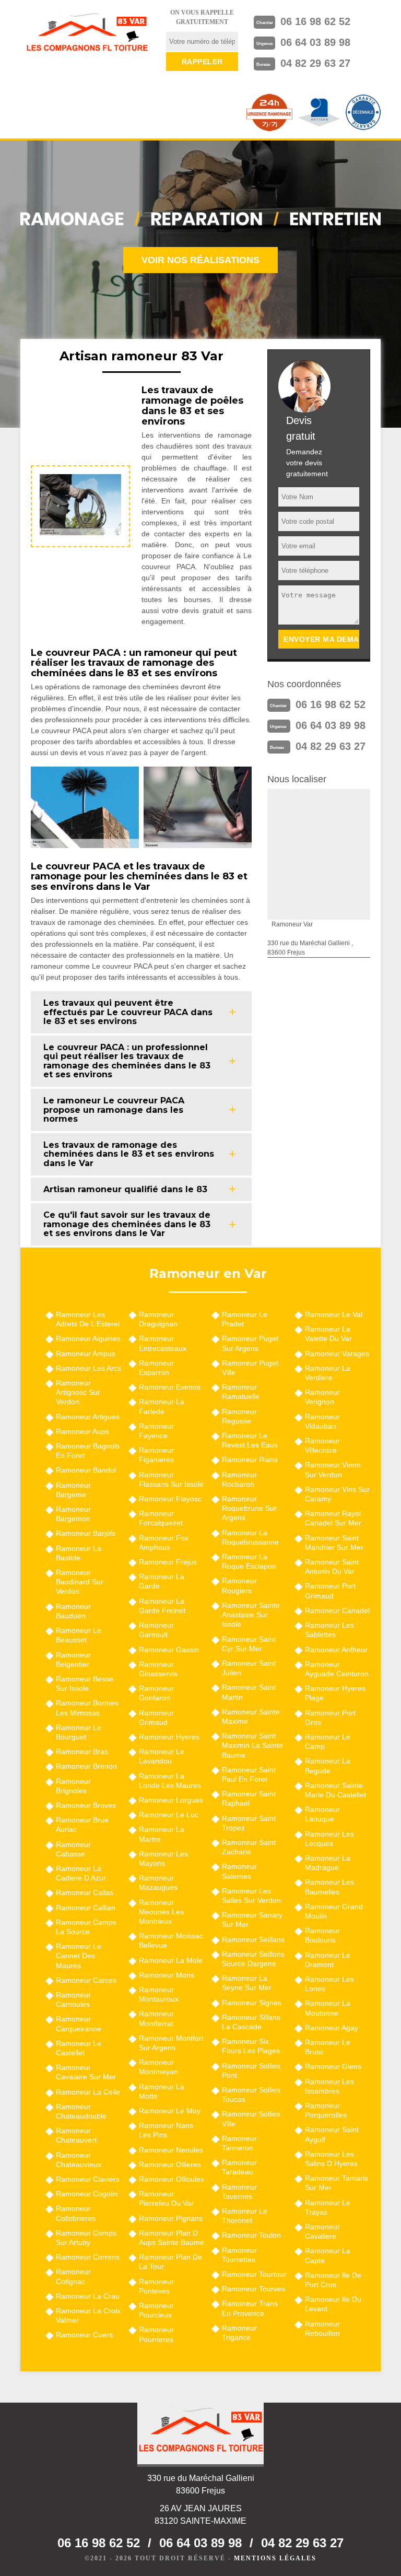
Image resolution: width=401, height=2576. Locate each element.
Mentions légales (275, 2558)
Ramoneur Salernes (239, 1871)
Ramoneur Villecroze (322, 1445)
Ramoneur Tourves (253, 2289)
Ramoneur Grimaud (156, 1718)
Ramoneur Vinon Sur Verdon (333, 1469)
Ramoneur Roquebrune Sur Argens (249, 1508)
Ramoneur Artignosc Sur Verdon (78, 1392)
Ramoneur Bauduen (73, 1611)
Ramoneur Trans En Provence (250, 2308)
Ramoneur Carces (86, 1980)
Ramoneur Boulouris (322, 1935)
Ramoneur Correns (88, 2257)
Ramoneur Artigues (88, 1417)
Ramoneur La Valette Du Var (328, 1334)
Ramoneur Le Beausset (79, 1635)
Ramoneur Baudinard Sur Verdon (80, 1582)
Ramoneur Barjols (86, 1533)
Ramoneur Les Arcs (89, 1368)
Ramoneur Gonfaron (156, 1693)
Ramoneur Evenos (170, 1387)
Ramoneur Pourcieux (156, 2310)
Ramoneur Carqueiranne (79, 2024)
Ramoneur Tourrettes (239, 2255)
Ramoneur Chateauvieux (79, 2160)
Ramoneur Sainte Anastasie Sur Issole (251, 1615)
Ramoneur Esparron (156, 1368)
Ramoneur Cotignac (73, 2276)
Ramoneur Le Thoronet (245, 2216)
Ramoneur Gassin (169, 1650)
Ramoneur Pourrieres (156, 2334)
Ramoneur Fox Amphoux (164, 1543)
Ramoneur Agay (332, 2028)
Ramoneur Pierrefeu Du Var (166, 2198)
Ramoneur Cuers (84, 2335)
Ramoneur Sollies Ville (251, 2119)
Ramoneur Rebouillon (322, 2328)
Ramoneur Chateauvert (76, 2135)
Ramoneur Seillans (253, 1939)
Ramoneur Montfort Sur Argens (171, 2043)
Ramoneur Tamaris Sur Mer (337, 2183)
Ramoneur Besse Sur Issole (85, 1684)
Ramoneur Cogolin (87, 2194)
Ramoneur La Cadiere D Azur (81, 1873)
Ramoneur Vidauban (322, 1421)
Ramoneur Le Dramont (328, 1960)
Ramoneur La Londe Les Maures (170, 1781)
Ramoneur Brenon (86, 1766)
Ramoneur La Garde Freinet (162, 1606)
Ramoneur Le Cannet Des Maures (79, 1956)
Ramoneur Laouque (322, 1814)
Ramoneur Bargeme (73, 1490)
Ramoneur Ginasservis (158, 1669)
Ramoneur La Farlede (162, 1406)
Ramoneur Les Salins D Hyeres (331, 2159)
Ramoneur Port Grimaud (330, 1591)
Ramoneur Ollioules (172, 2179)
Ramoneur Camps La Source (86, 1927)
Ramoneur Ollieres (170, 2165)
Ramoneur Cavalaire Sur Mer (86, 2072)
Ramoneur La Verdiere (328, 1373)
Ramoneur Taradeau (239, 2167)
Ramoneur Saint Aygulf (332, 2134)
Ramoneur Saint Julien (249, 1668)
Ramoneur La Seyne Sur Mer (247, 1983)
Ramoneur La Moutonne (328, 2008)
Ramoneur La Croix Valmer (88, 2315)
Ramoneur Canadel (337, 1610)
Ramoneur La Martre (162, 1834)
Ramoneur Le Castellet (79, 2048)
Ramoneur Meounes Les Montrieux (161, 1912)
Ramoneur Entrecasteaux (163, 1343)
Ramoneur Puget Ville (250, 1368)
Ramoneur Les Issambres (329, 2086)
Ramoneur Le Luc (169, 1815)
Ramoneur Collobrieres (76, 2213)
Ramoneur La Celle (88, 2092)
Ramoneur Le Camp (328, 1742)
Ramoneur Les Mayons (163, 1859)
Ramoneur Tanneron (239, 2143)
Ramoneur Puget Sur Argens (250, 1343)
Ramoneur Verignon (322, 1397)
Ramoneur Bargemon (73, 1514)
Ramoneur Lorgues (171, 1800)
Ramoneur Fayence (156, 1431)
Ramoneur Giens (333, 2066)
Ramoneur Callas (85, 1892)
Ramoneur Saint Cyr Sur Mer (249, 1644)
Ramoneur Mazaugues (158, 1883)
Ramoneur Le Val (334, 1314)
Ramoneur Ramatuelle (241, 1392)
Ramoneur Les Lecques (329, 1839)
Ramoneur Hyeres (169, 1737)
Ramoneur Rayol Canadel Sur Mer (333, 1518)
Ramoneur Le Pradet (245, 1319)
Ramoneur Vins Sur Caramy (337, 1494)
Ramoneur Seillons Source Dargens (253, 1959)
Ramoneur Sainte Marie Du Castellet (335, 1790)
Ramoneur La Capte (328, 2255)
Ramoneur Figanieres (156, 1455)
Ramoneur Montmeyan (158, 2067)
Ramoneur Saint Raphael (249, 1798)
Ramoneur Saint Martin (249, 1692)
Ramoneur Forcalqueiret (161, 1518)
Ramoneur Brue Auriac (82, 1825)
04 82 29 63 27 (315, 63)
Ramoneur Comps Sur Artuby (86, 2238)
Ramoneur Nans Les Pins (166, 2130)
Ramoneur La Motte (162, 2091)
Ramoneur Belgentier (73, 1660)
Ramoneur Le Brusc (328, 2047)
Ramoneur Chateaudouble (81, 2111)
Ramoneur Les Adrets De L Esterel (88, 1319)
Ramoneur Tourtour (254, 2274)
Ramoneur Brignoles (73, 1786)
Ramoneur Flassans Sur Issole (171, 1479)
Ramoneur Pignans (171, 2218)
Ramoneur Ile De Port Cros (333, 2280)
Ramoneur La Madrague (328, 1863)
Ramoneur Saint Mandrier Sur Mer (334, 1543)
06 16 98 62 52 (315, 21)
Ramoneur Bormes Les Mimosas (87, 1708)
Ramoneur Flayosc (170, 1499)
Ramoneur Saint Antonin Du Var (332, 1567)
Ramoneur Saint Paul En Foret (249, 1774)
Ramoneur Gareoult (156, 1630)
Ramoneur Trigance (239, 2333)
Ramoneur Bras (82, 1751)
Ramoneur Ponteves (156, 2286)
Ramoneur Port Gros (330, 1718)
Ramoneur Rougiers (239, 1585)
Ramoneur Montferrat (156, 2018)
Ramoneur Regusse (239, 1416)
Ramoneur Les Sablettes (329, 1630)
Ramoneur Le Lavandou (162, 1756)
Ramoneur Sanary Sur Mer (252, 1920)
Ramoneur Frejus (168, 1562)
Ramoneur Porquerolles (326, 2110)
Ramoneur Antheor (336, 1650)
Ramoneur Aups (82, 1431)
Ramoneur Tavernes (239, 2192)
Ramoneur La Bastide (79, 1553)
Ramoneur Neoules (171, 2150)
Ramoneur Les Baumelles (329, 1887)
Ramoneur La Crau (88, 2296)
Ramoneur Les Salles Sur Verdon (251, 1896)
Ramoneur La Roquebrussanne (250, 1537)
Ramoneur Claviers (88, 2179)
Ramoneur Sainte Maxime (251, 1716)
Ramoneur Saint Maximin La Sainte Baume (252, 1745)
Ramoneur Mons (167, 1975)
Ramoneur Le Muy (170, 2111)
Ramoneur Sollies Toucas (251, 2095)
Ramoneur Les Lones (329, 1984)
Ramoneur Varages (337, 1354)
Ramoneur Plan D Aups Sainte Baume (172, 2238)
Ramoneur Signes (252, 2003)
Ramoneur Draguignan (158, 1319)
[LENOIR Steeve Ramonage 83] (87, 34)
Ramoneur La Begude (328, 1766)
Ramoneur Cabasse (73, 1849)
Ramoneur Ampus (86, 1354)
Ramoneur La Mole (171, 1960)
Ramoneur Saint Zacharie (249, 1847)
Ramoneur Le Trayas (328, 2207)
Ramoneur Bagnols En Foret (88, 1451)
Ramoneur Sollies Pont (251, 2071)
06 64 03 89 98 (315, 42)
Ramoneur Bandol (86, 1470)
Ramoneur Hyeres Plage (335, 1693)
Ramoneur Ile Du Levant (333, 2304)
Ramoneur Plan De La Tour (170, 2262)
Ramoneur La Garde (162, 1581)
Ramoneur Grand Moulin (334, 1911)
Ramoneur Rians (250, 1460)
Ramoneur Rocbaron (239, 1479)
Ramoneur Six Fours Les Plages (251, 2046)
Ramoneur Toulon (251, 2235)
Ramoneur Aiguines (88, 1338)
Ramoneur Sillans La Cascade (251, 2022)
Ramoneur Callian (86, 1908)
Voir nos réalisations (200, 260)
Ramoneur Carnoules (73, 1999)
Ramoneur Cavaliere (322, 2231)
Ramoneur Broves (86, 1805)
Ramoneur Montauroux (159, 1994)
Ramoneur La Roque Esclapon (249, 1561)
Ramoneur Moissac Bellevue (171, 1940)
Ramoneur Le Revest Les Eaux (250, 1440)
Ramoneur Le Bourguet (79, 1732)
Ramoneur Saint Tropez (249, 1823)
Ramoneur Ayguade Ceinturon (337, 1669)
